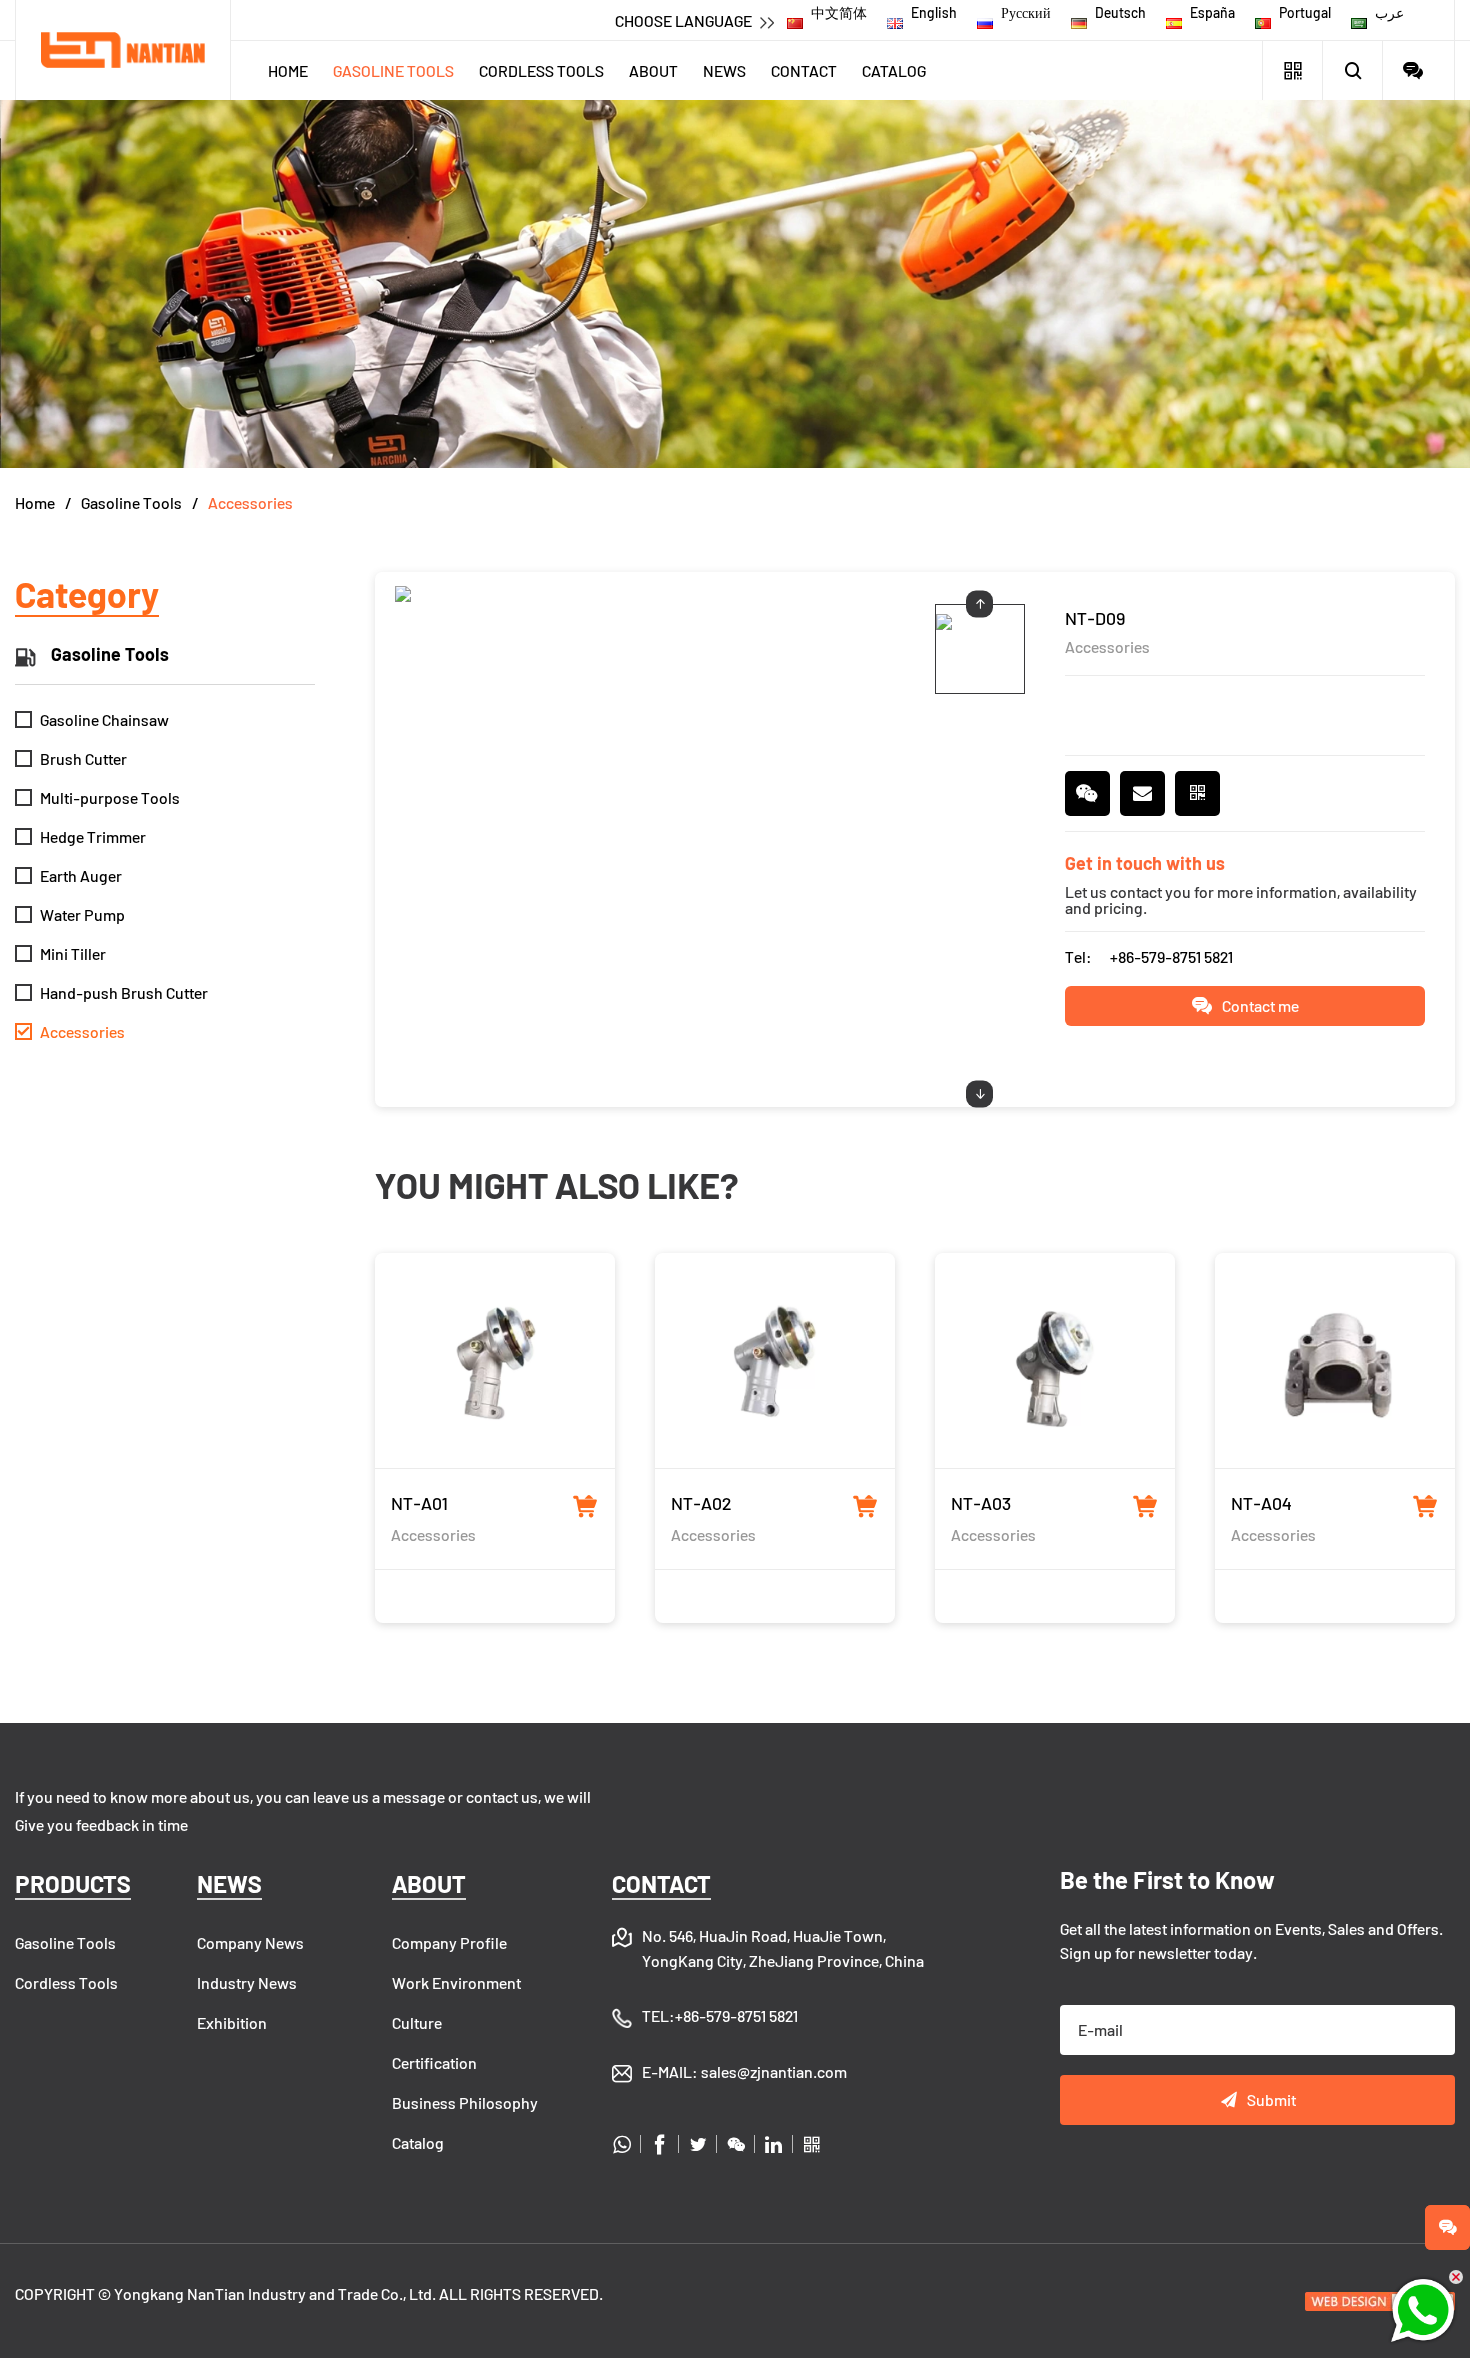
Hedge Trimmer (81, 836)
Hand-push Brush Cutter (112, 992)
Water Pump (71, 914)
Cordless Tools (541, 70)
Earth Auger (69, 875)
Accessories (250, 502)
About (653, 70)
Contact (804, 70)
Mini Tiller (61, 953)
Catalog (894, 70)
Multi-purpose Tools (98, 797)
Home (288, 70)
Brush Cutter (72, 758)
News (724, 70)
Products (73, 1883)
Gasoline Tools (393, 70)
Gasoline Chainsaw (93, 719)
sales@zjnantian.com (774, 2071)
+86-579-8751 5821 (1171, 956)
